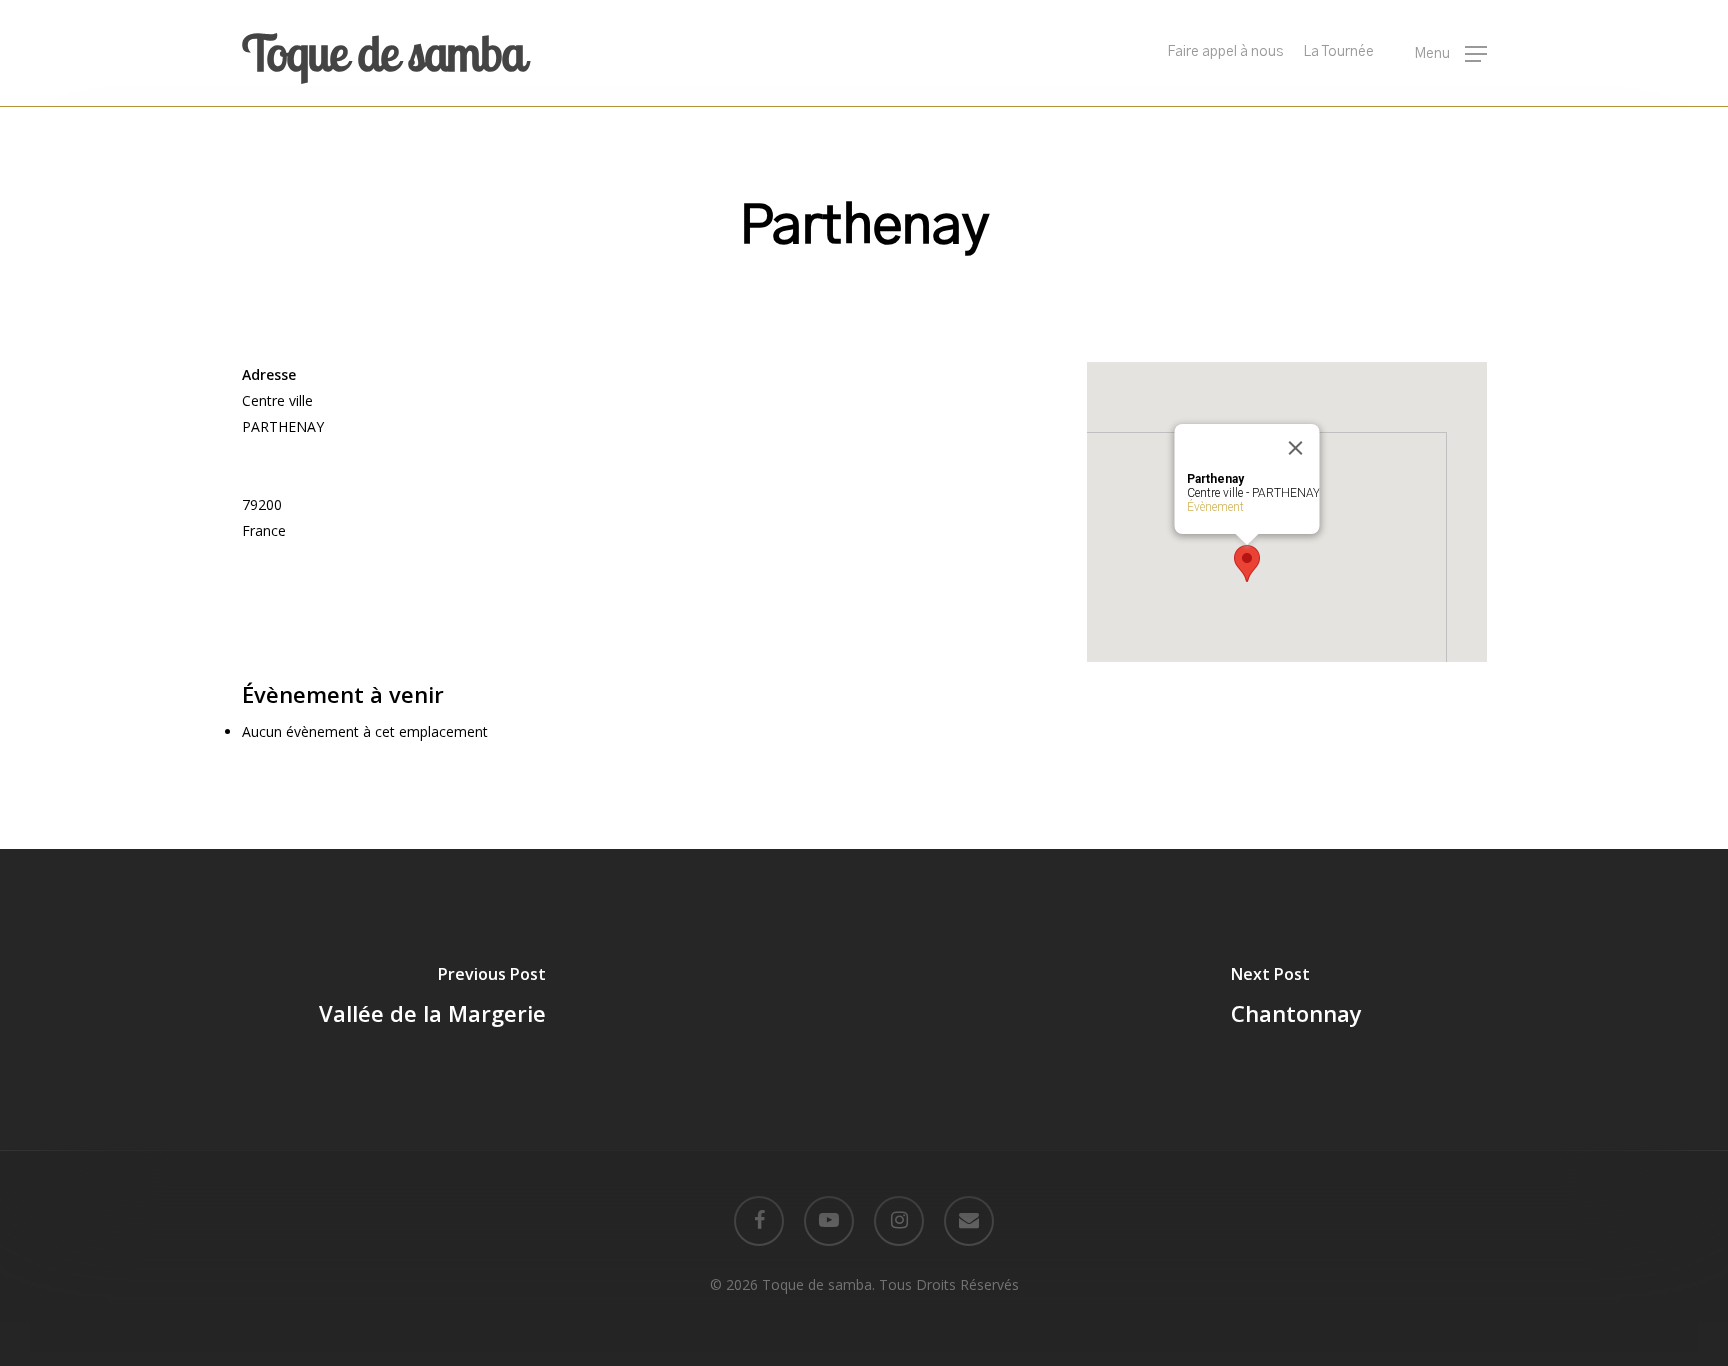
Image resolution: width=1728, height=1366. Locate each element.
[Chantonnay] (1296, 999)
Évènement (1214, 507)
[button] (1450, 53)
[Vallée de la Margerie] (432, 999)
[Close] (1295, 448)
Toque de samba (383, 53)
